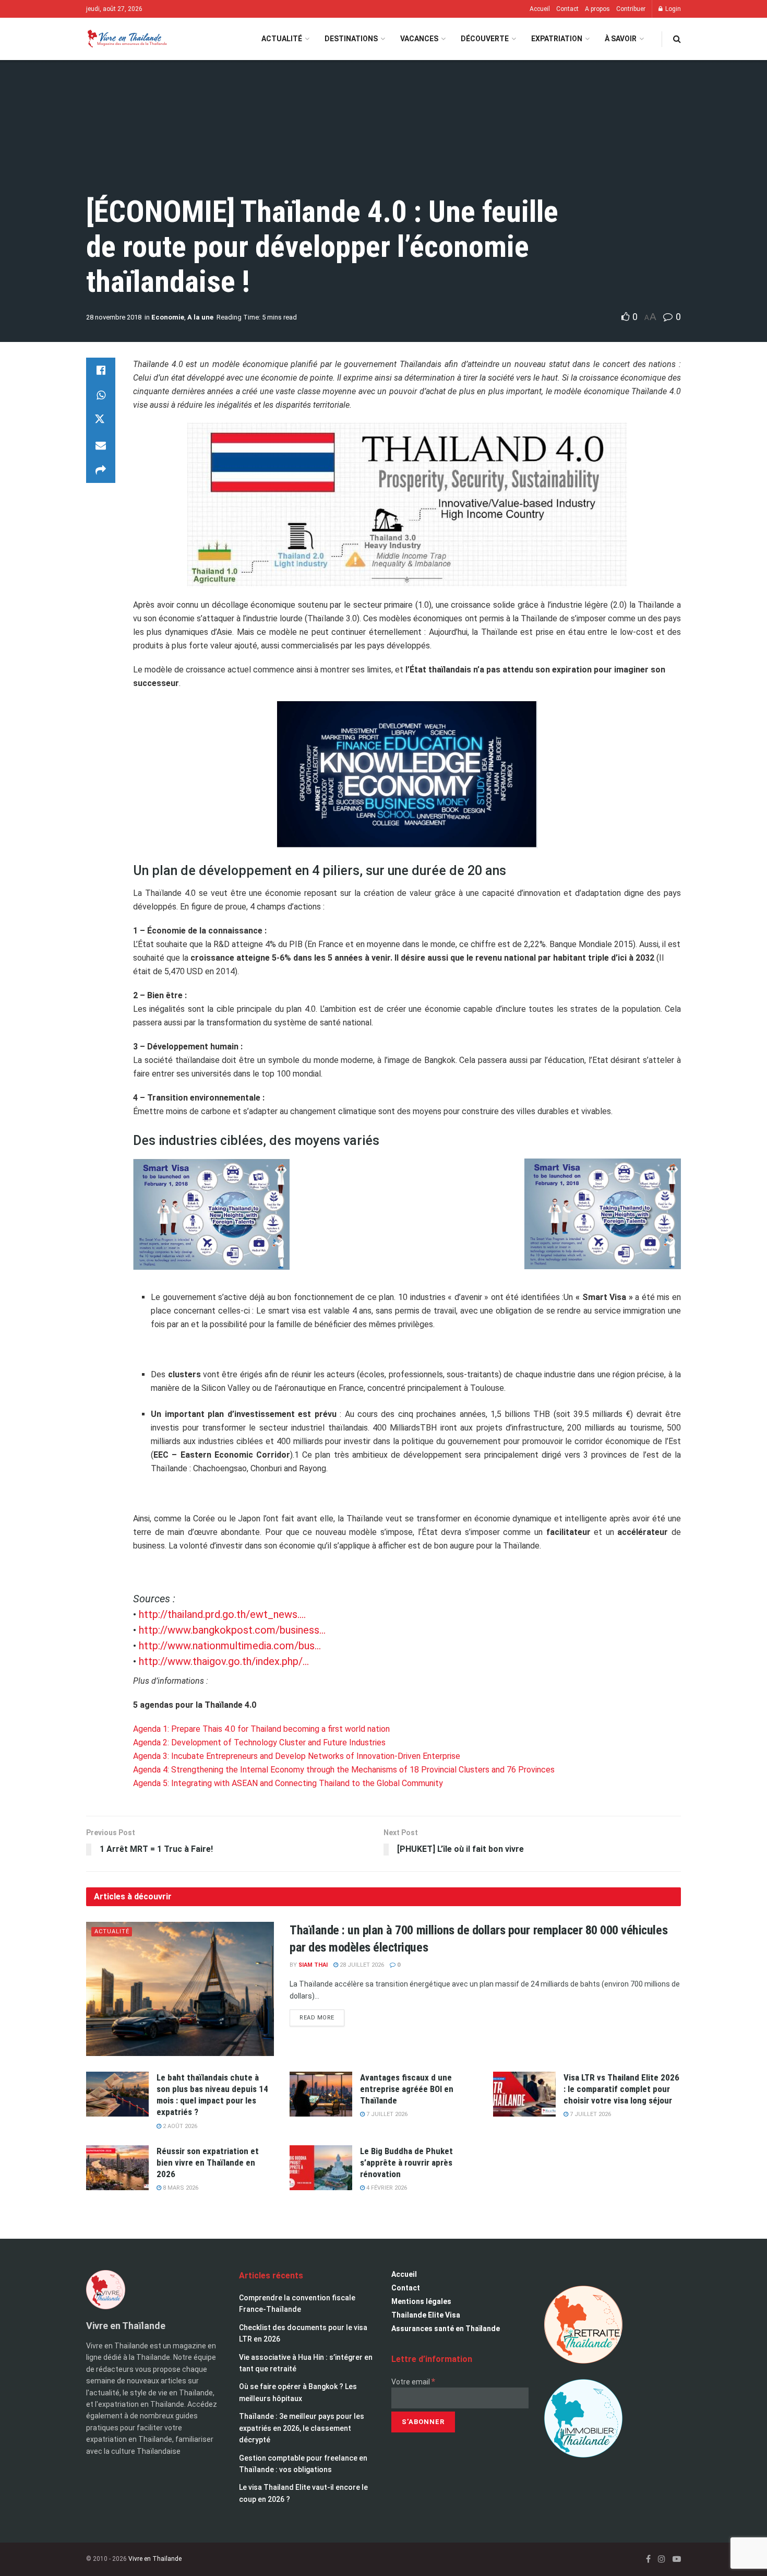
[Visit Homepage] (127, 39)
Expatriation (557, 39)
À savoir (621, 39)
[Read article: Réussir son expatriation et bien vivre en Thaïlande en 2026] (117, 2168)
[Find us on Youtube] (677, 2559)
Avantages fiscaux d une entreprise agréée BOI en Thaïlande (407, 2089)
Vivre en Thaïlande (155, 2559)
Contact (567, 9)
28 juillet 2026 (361, 1965)
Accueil (540, 9)
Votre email (413, 2382)
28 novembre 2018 (114, 317)
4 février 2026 (386, 2188)
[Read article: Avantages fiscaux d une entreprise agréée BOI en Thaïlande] (321, 2094)
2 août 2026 (179, 2126)
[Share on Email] (101, 445)
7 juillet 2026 (386, 2114)
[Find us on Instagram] (662, 2559)
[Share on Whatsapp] (101, 395)
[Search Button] (677, 39)
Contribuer (631, 9)
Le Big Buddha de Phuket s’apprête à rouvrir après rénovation (406, 2163)
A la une (200, 317)
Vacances (419, 39)
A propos (597, 9)
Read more (322, 2015)
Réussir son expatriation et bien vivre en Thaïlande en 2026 (208, 2163)
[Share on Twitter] (101, 420)
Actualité (282, 39)
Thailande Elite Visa (426, 2315)
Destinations (351, 39)
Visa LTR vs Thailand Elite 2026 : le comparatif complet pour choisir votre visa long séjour (621, 2089)
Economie (168, 317)
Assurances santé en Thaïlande (446, 2329)
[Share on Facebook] (101, 370)
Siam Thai (313, 1965)
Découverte (485, 39)
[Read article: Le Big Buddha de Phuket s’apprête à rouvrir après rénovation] (321, 2168)
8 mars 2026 (180, 2188)
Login (672, 9)
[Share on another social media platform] (101, 470)
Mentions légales (421, 2301)
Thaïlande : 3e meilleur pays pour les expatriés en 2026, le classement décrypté (302, 2428)
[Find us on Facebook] (648, 2559)
